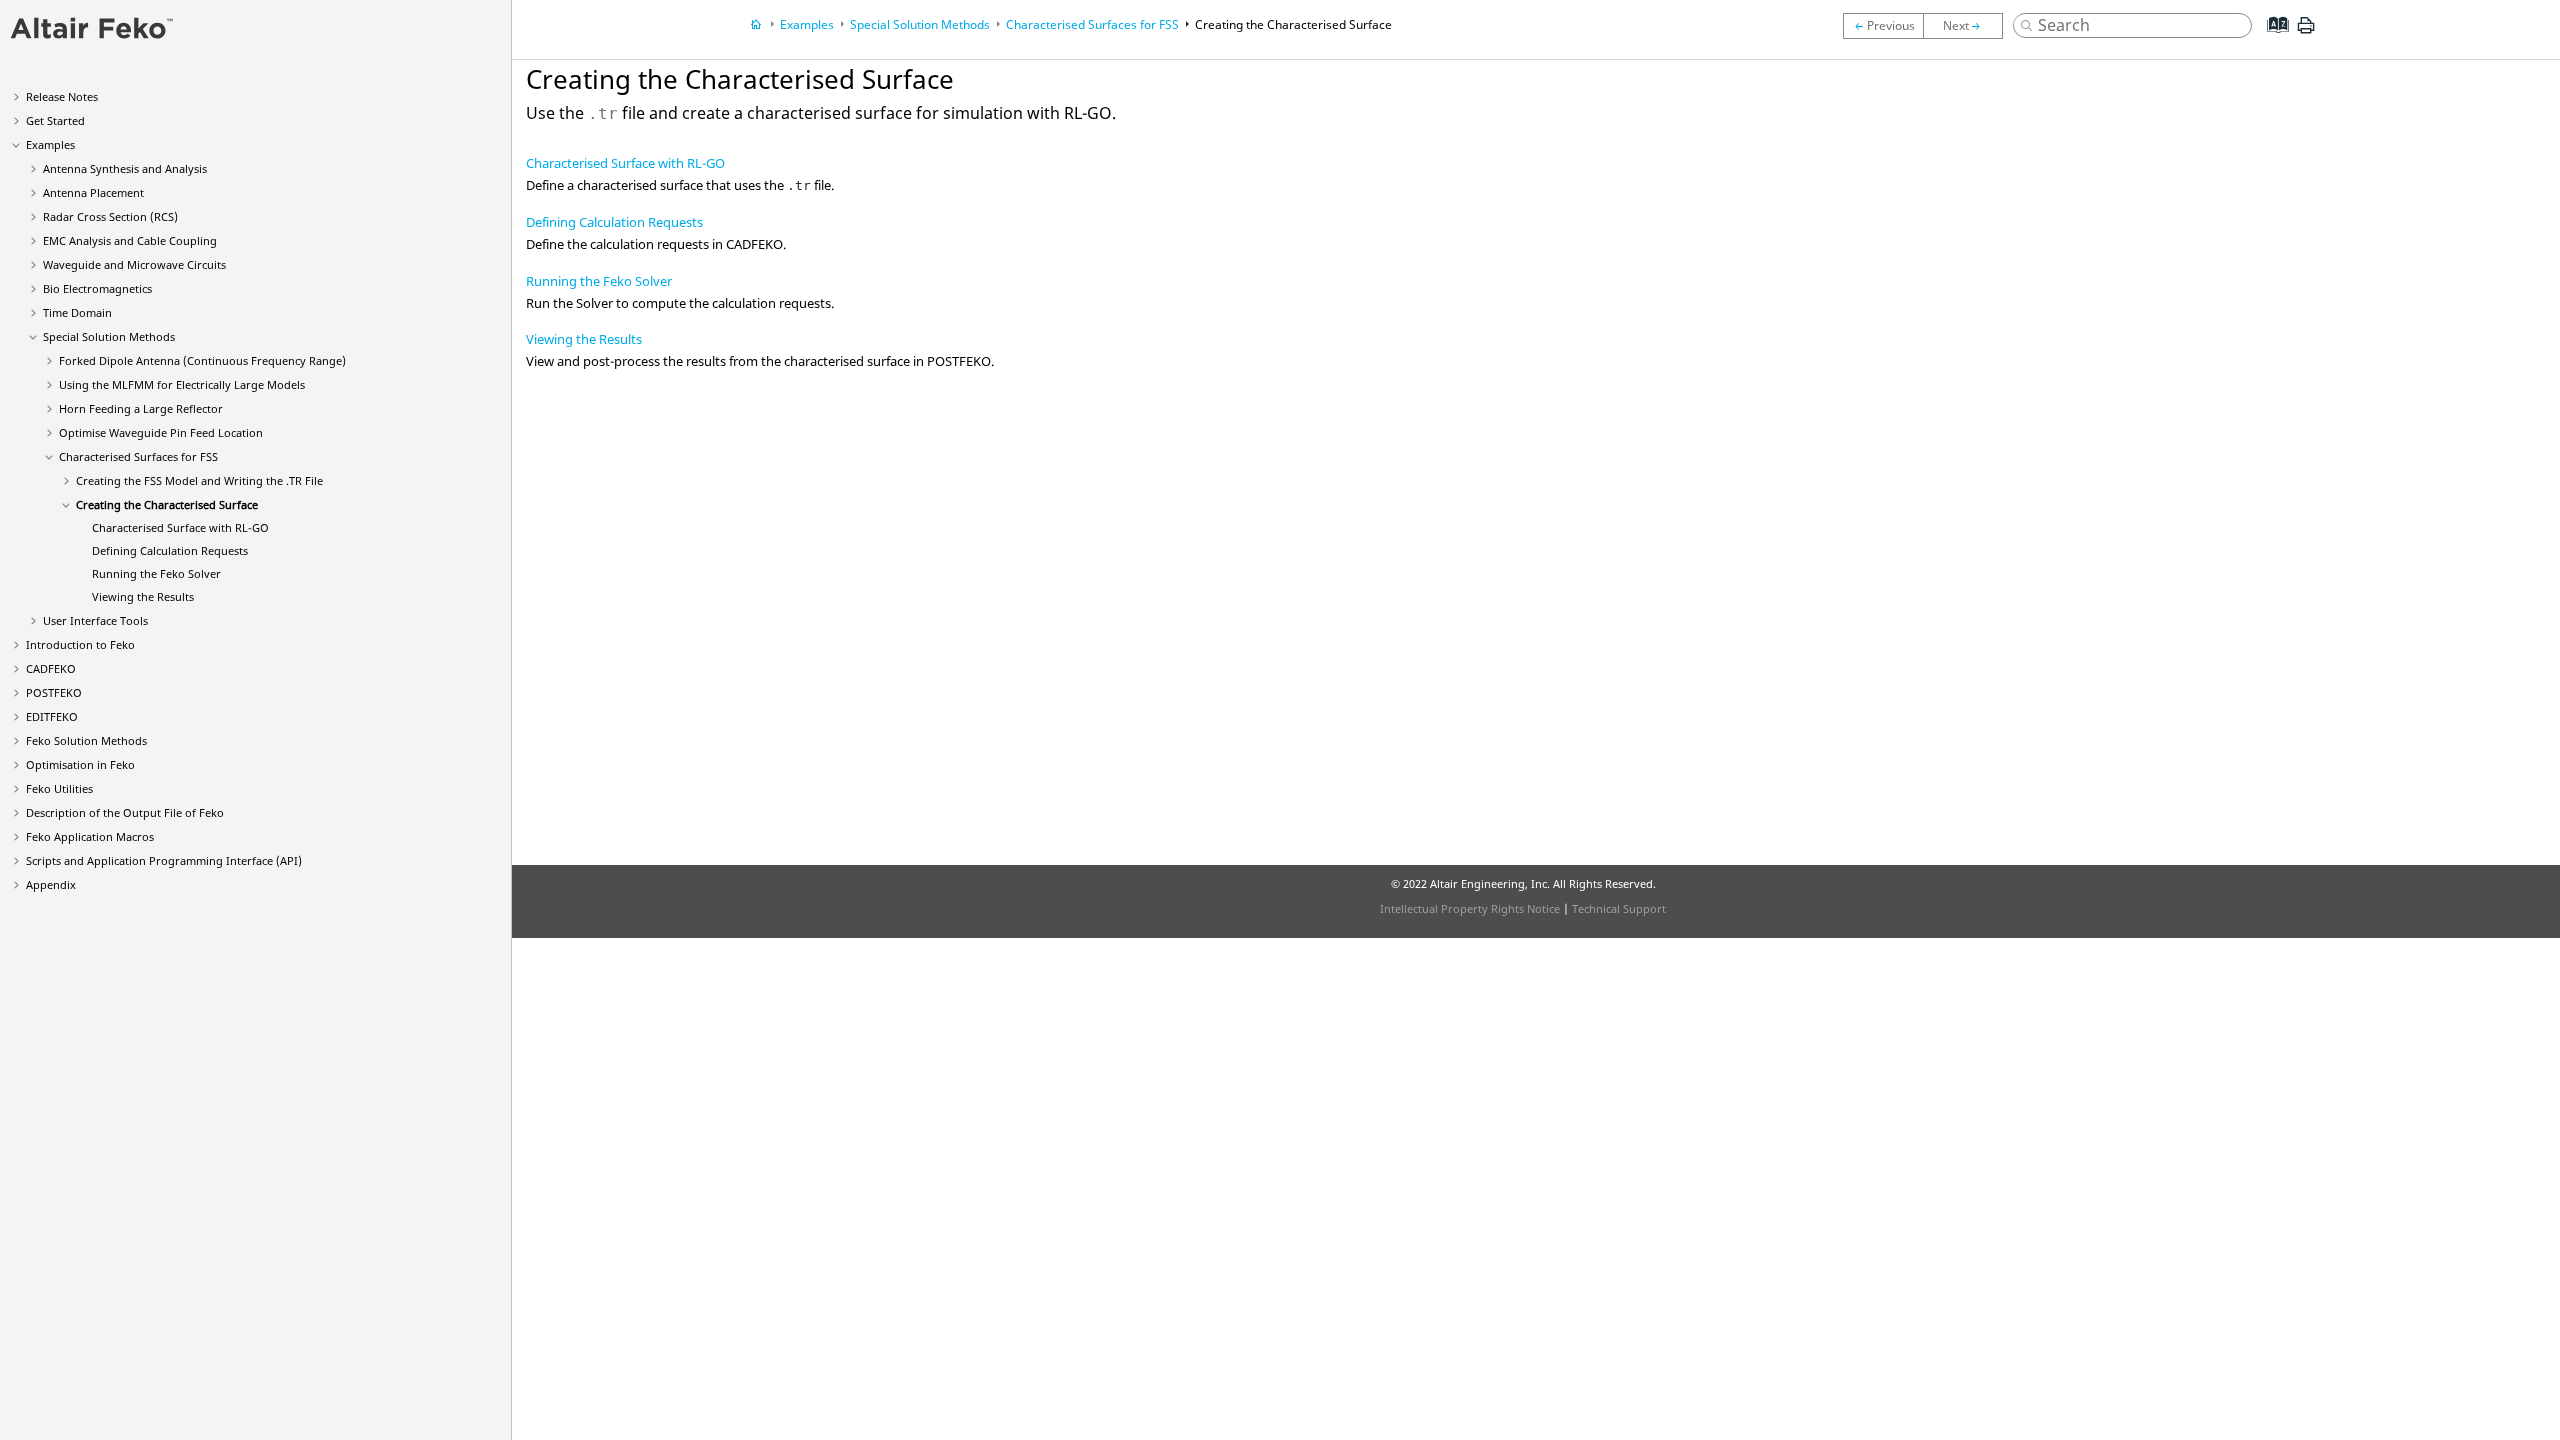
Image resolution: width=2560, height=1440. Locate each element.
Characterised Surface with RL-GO (625, 163)
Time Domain (77, 312)
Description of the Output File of (125, 812)
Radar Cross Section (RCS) (110, 216)
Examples (50, 144)
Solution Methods (86, 740)
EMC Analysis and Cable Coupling (130, 240)
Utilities (59, 788)
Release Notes (62, 96)
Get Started (55, 120)
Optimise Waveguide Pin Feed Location (161, 432)
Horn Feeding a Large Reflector (141, 408)
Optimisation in (80, 764)
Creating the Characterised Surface (167, 504)
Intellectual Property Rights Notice (1470, 908)
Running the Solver (156, 573)
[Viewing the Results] (1883, 26)
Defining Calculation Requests (170, 550)
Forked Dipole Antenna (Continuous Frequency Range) (202, 360)
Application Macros (90, 836)
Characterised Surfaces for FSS (138, 456)
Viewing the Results (143, 596)
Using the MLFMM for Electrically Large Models (182, 384)
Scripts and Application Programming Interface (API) (164, 860)
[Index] (2271, 40)
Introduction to (80, 644)
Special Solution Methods (109, 336)
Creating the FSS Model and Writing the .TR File (199, 480)
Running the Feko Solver (599, 281)
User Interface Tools (95, 620)
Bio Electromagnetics (97, 288)
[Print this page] (2306, 33)
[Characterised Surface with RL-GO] (1968, 26)
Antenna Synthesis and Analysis (125, 168)
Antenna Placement (93, 192)
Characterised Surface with (180, 527)
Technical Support (1619, 908)
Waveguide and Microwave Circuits (134, 264)
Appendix (51, 884)
